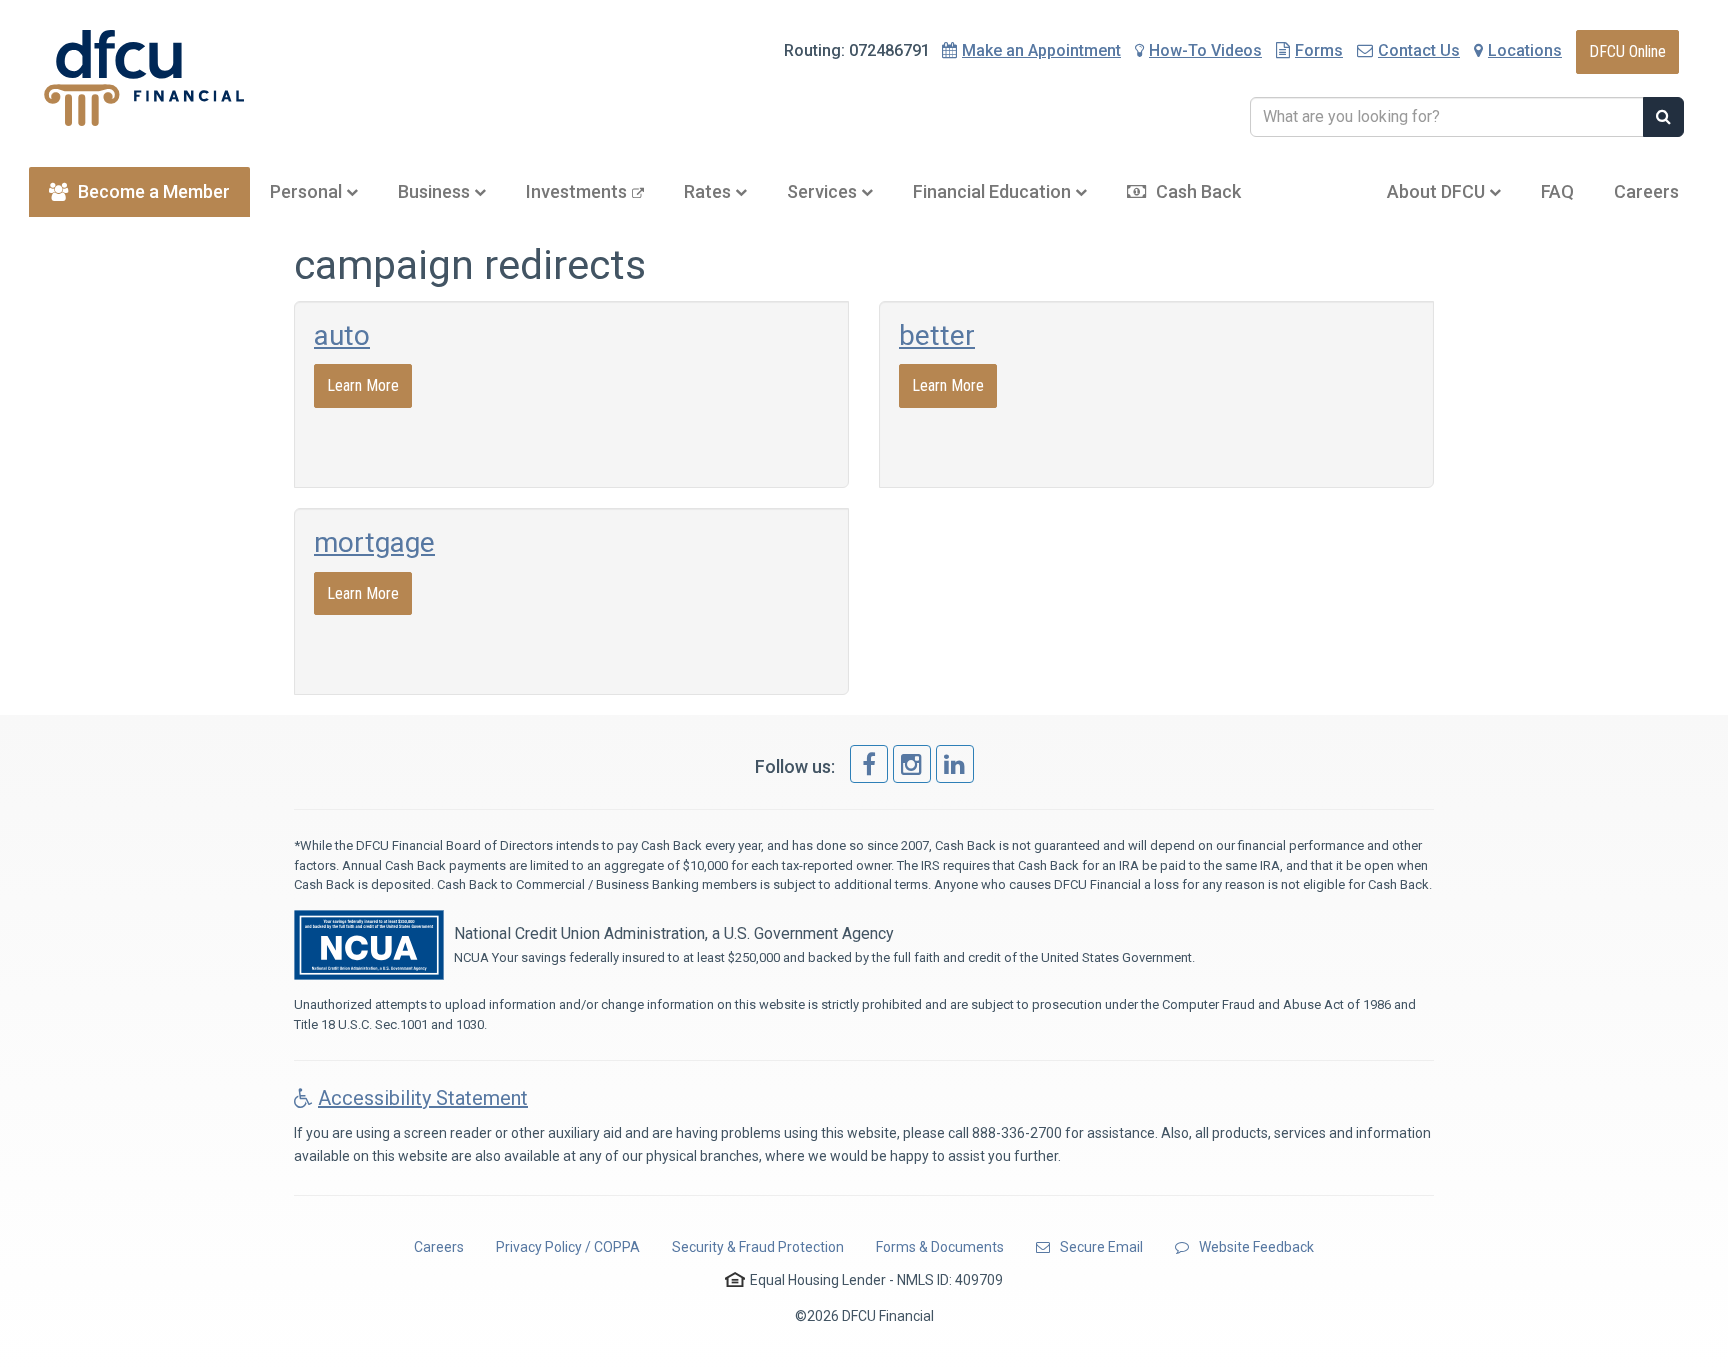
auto (342, 335)
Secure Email (1101, 1247)
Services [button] (824, 191)
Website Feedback (1256, 1247)
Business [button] (436, 191)
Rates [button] (709, 191)
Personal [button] (308, 191)
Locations (1525, 50)
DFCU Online (1627, 51)
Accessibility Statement (423, 1098)
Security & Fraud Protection (758, 1247)
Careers (1646, 191)
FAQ (1557, 191)
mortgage (374, 542)
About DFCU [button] (1438, 191)
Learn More (363, 385)
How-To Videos (1205, 50)
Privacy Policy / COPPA (568, 1247)
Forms (1319, 50)
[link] (869, 764)
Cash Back (1198, 191)
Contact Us (1419, 50)
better (937, 335)
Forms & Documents (940, 1247)
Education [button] (994, 191)
